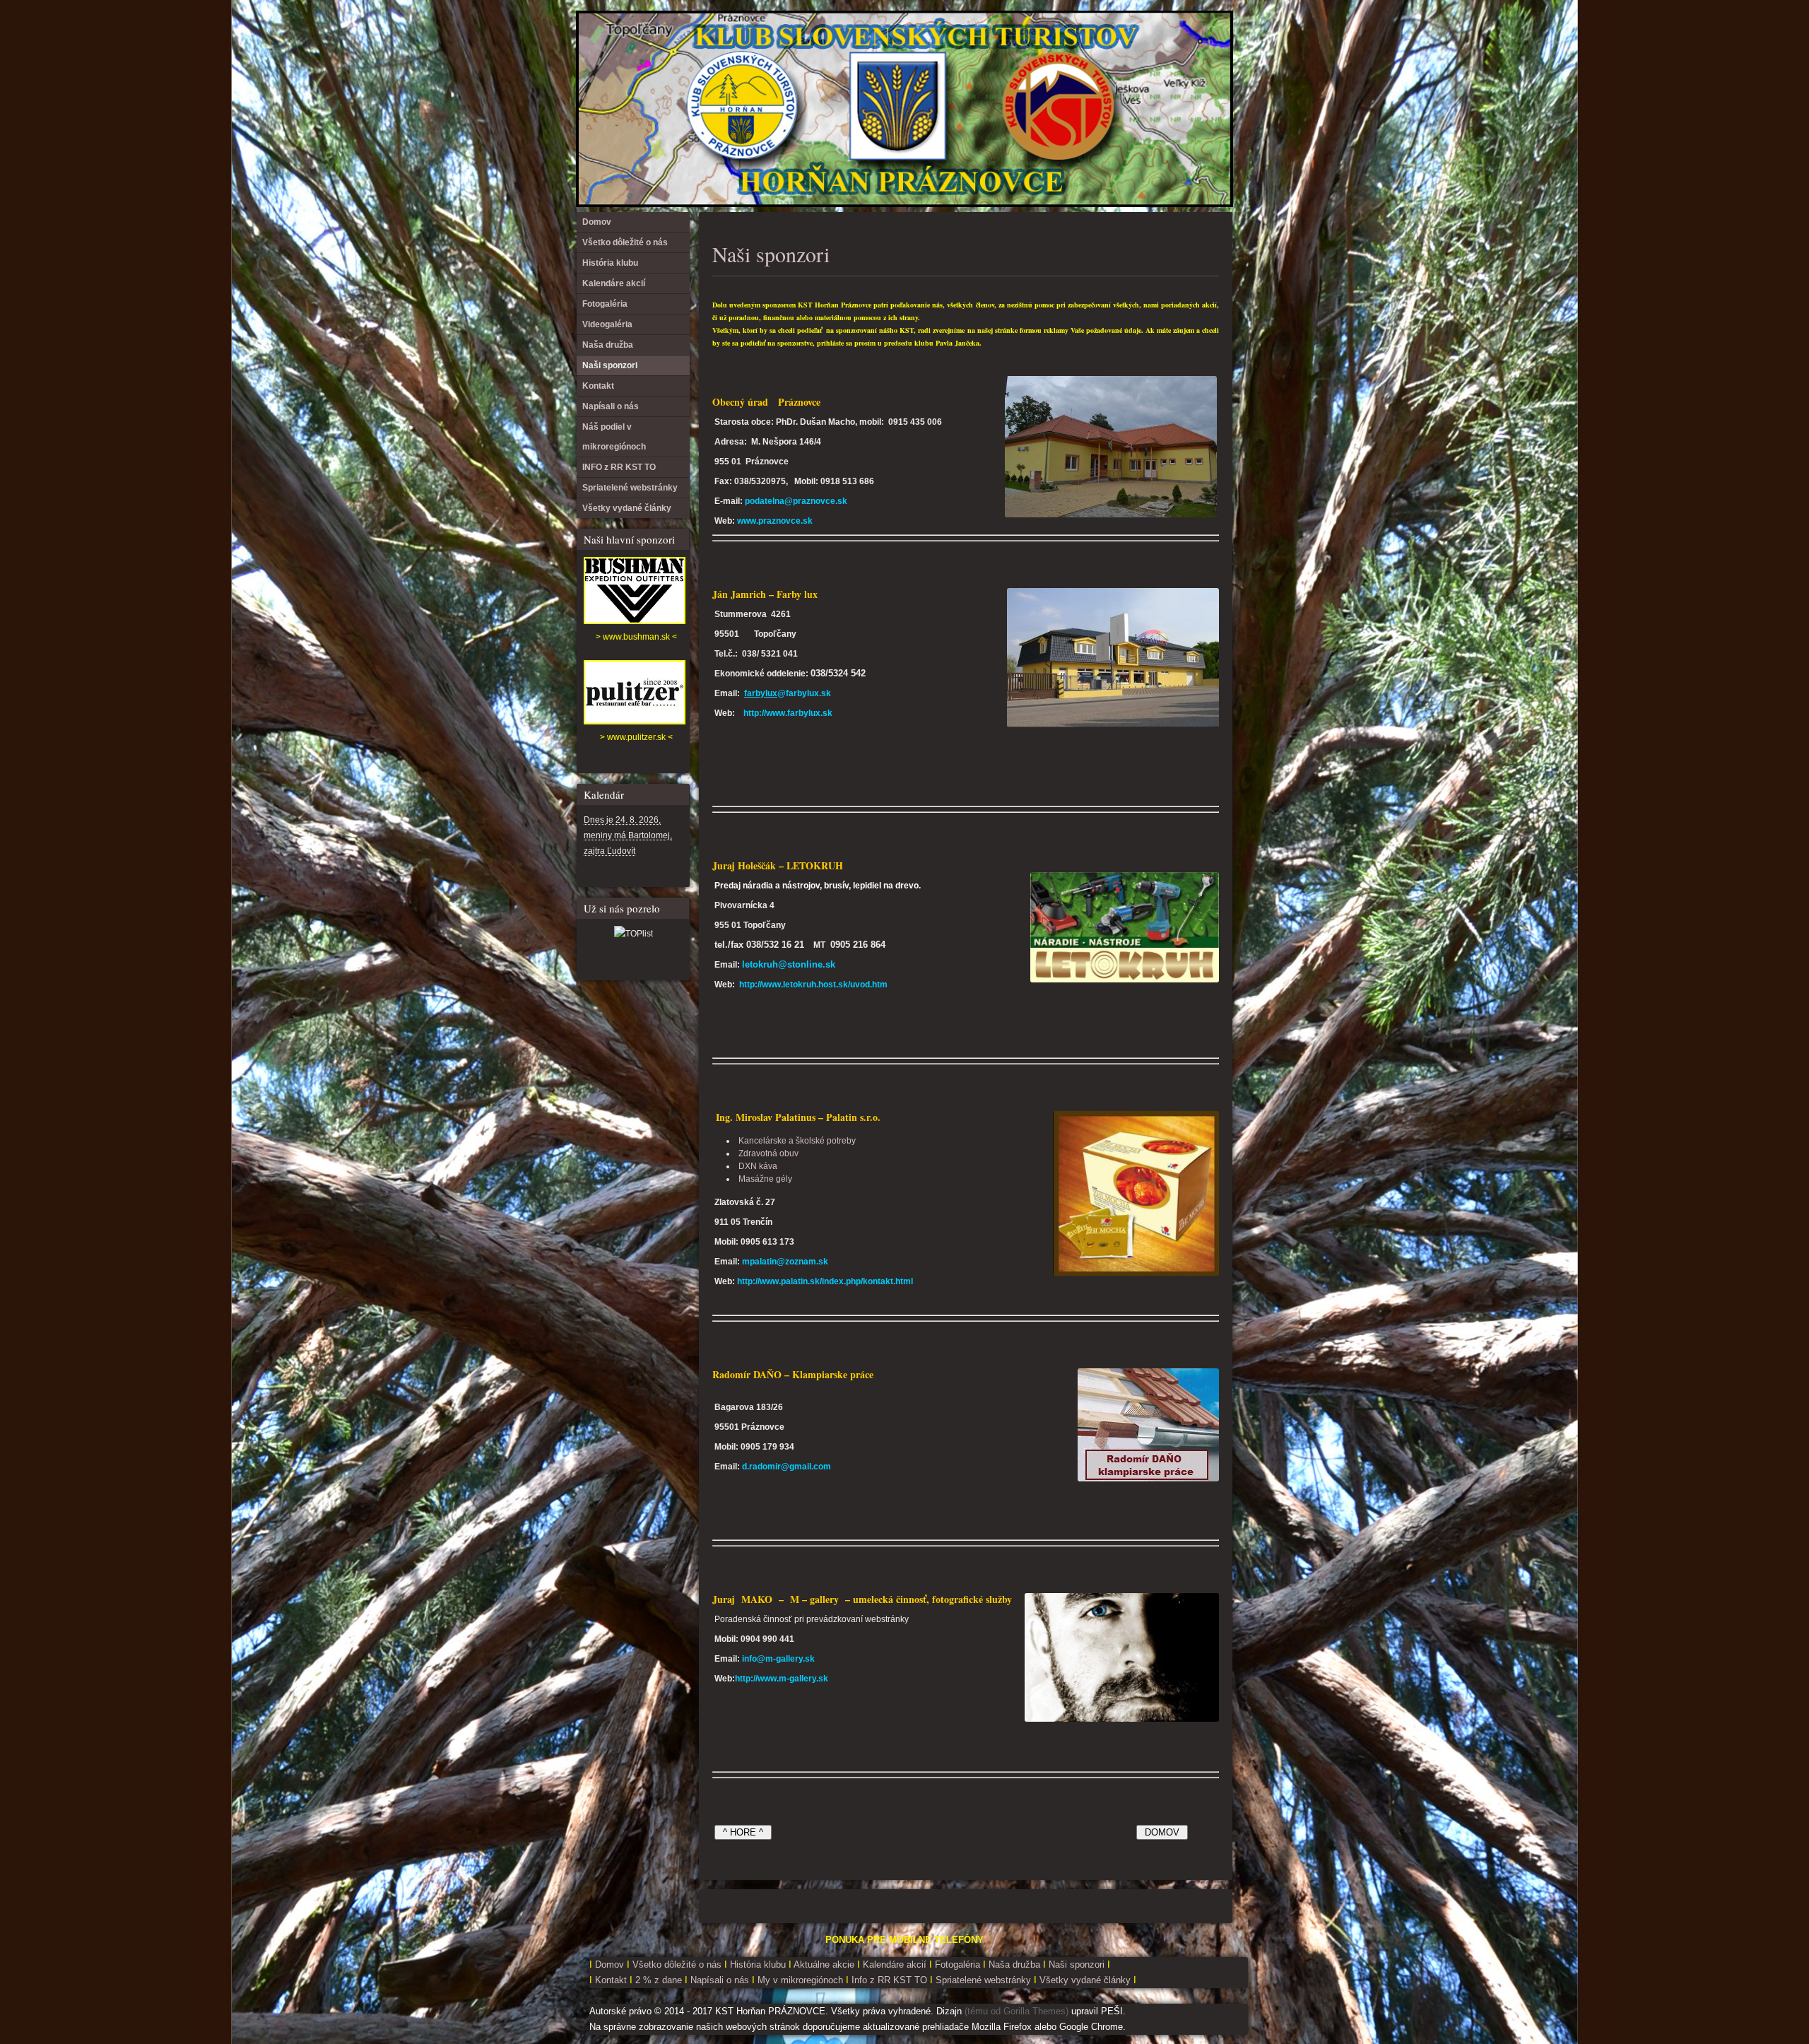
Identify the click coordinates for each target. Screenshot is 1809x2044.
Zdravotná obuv (768, 1153)
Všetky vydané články (627, 508)
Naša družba (608, 345)
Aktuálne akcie (824, 1964)
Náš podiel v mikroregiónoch (614, 437)
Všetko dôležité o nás (625, 242)
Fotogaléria (605, 304)
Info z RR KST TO (888, 1980)
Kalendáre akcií (614, 283)
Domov (597, 222)
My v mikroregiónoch (802, 1980)
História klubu (610, 263)
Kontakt (598, 386)
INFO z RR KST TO (619, 467)
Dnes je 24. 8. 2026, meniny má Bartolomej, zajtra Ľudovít (628, 835)
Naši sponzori (771, 254)
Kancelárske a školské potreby (797, 1141)
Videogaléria (607, 324)
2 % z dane (660, 1980)
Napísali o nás (611, 406)
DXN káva (758, 1166)
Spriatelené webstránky (630, 488)
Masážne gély (765, 1179)
